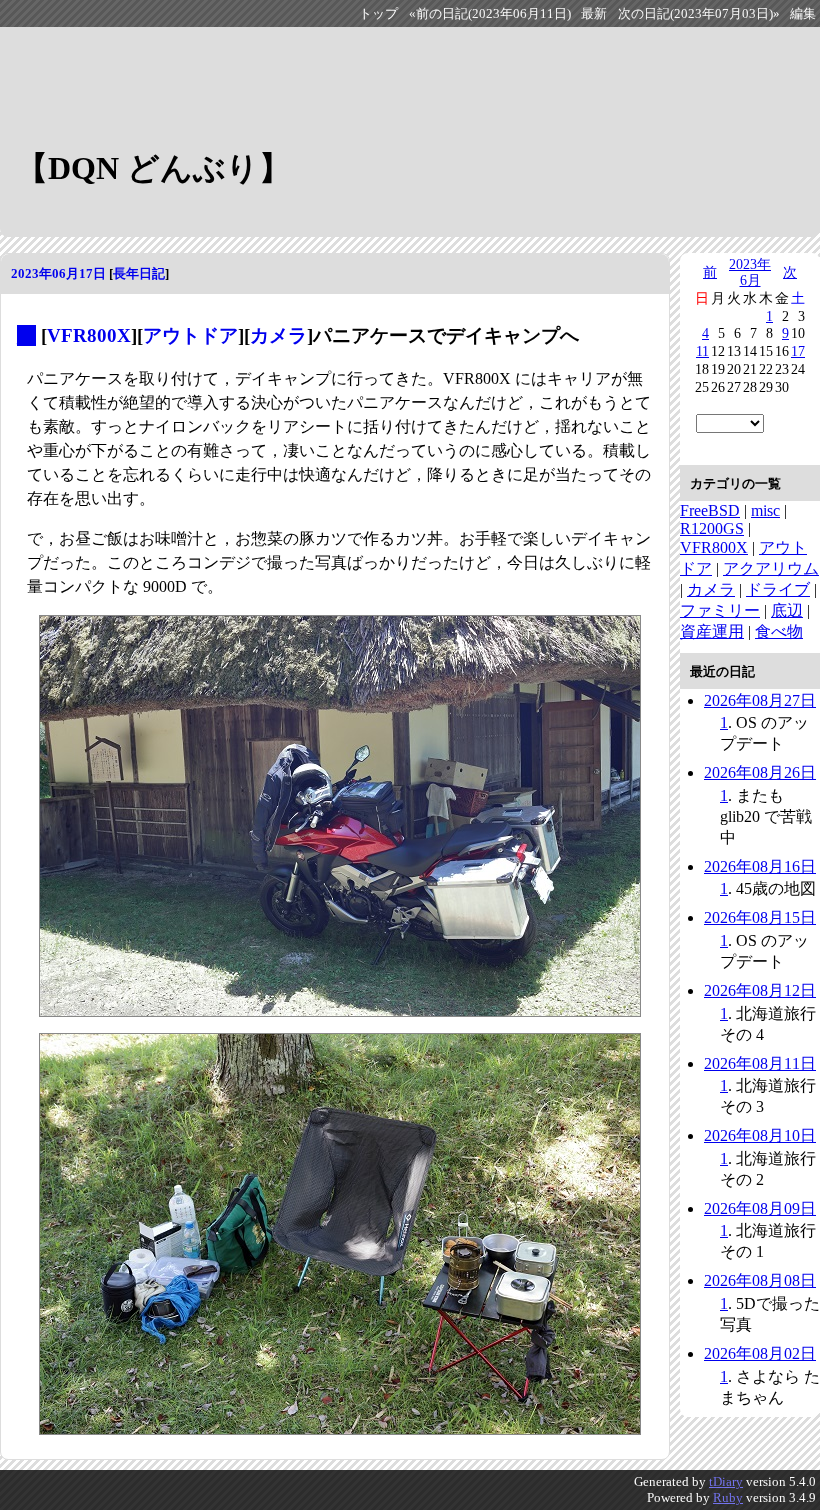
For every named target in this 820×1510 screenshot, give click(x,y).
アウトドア (190, 335)
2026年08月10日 (760, 1135)
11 (702, 351)
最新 (594, 14)
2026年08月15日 (760, 917)
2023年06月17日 (58, 273)
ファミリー (720, 610)
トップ (378, 14)
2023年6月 (750, 272)
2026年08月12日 (760, 990)
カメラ (278, 335)
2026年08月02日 (760, 1353)
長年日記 (139, 273)
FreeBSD (710, 510)
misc (765, 510)
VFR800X (89, 335)
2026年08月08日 (760, 1280)
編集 (803, 14)
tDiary (726, 1481)
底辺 (787, 610)
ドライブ (778, 589)
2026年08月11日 (760, 1063)
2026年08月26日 (760, 772)
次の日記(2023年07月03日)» (699, 14)
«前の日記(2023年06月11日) (490, 14)
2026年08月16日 (760, 866)
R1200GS (712, 528)
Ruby (728, 1497)
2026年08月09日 (760, 1208)
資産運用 (712, 631)
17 (798, 351)
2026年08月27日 (760, 700)
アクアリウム (771, 568)
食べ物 (779, 631)
